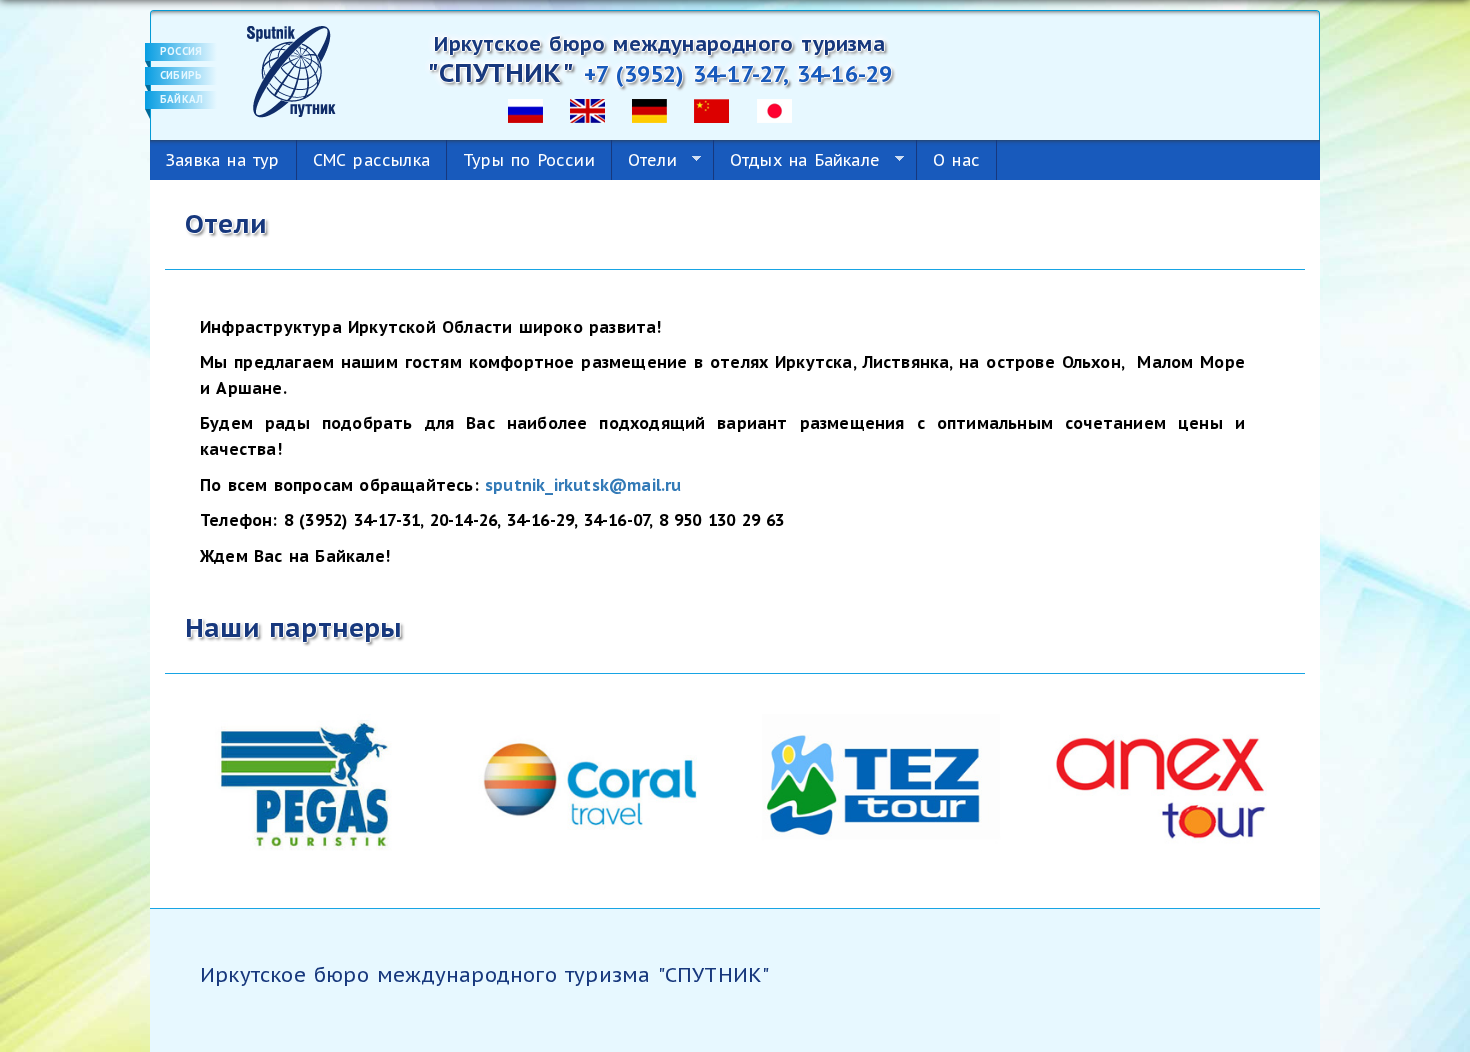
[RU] (525, 109)
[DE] (649, 109)
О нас (956, 160)
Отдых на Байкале (797, 160)
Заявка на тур (223, 160)
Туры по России (529, 160)
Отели (644, 160)
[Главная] (291, 70)
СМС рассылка (371, 160)
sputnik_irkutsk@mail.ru (583, 485)
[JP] (774, 109)
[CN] (711, 109)
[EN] (587, 109)
